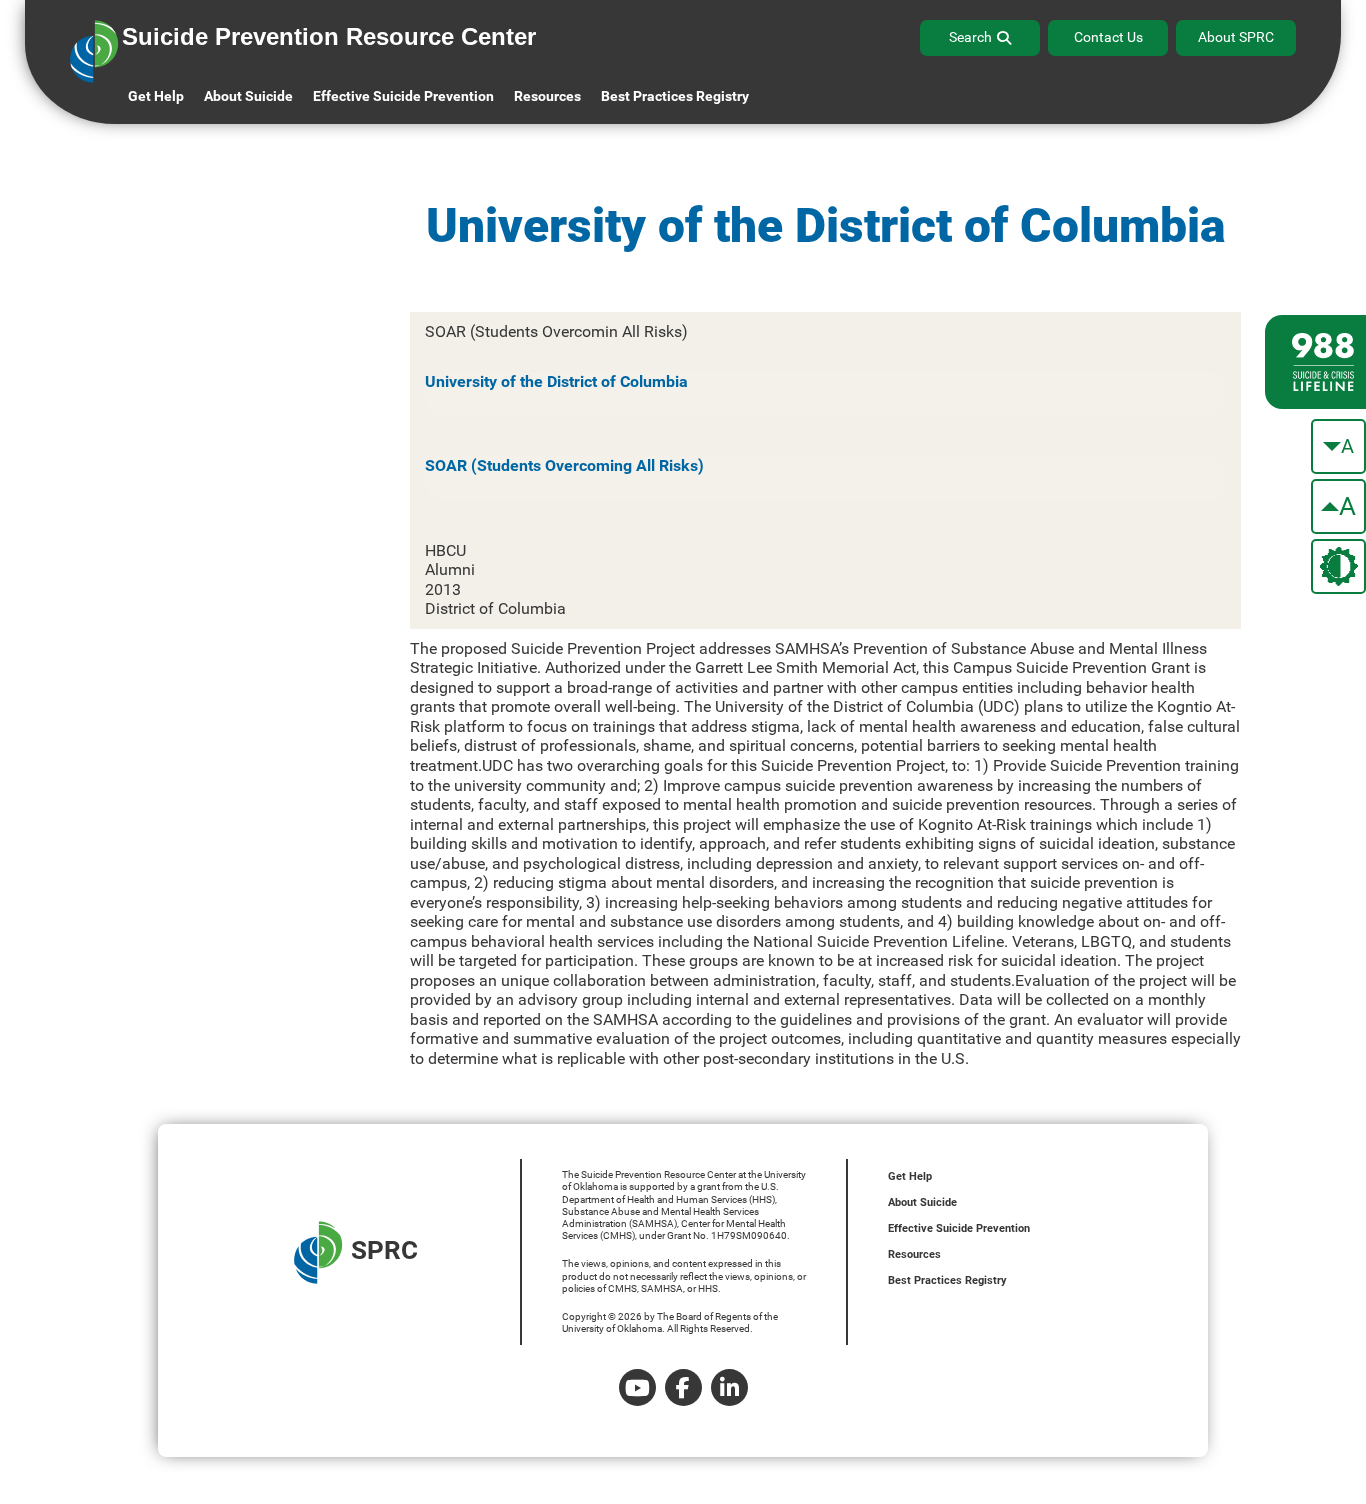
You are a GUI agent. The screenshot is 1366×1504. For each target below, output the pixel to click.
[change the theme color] (1338, 566)
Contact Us (1108, 37)
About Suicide (248, 96)
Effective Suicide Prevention (959, 1228)
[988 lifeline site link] (1315, 362)
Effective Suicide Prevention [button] (403, 96)
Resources (914, 1254)
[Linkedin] (729, 1387)
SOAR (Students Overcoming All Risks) (564, 465)
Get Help (156, 96)
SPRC (384, 1250)
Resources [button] (547, 96)
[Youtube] (637, 1387)
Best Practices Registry (675, 96)
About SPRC (1236, 37)
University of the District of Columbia (556, 381)
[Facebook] (683, 1387)
